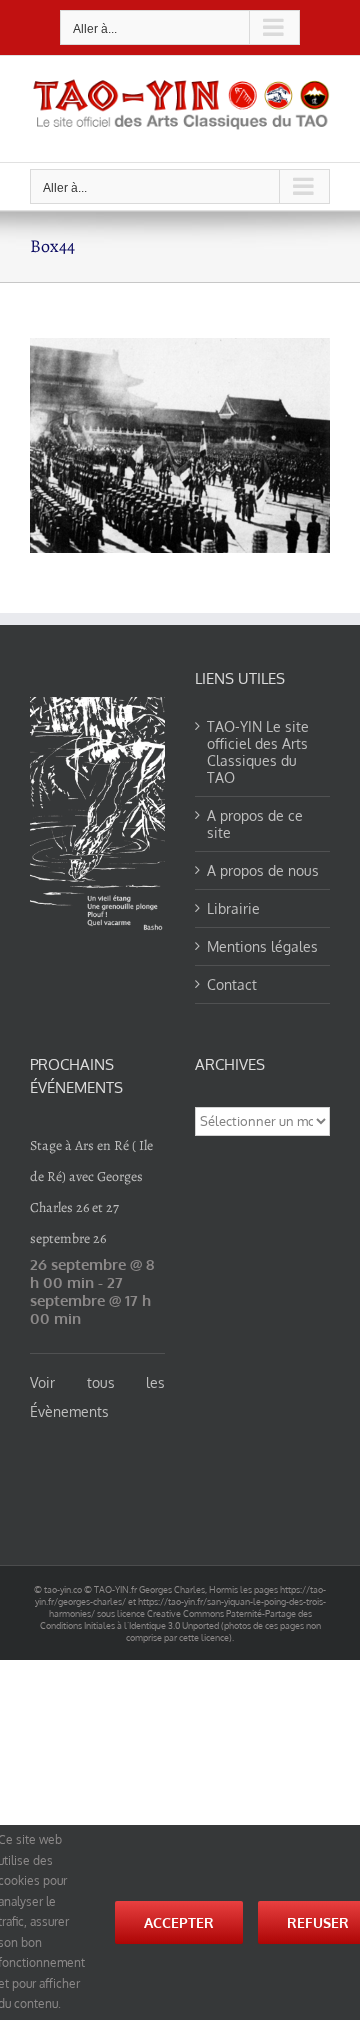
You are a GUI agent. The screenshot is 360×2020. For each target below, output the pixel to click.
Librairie (233, 908)
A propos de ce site (255, 824)
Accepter (179, 1922)
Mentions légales (262, 946)
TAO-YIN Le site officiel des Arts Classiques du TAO (258, 752)
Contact (232, 984)
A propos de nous (263, 870)
